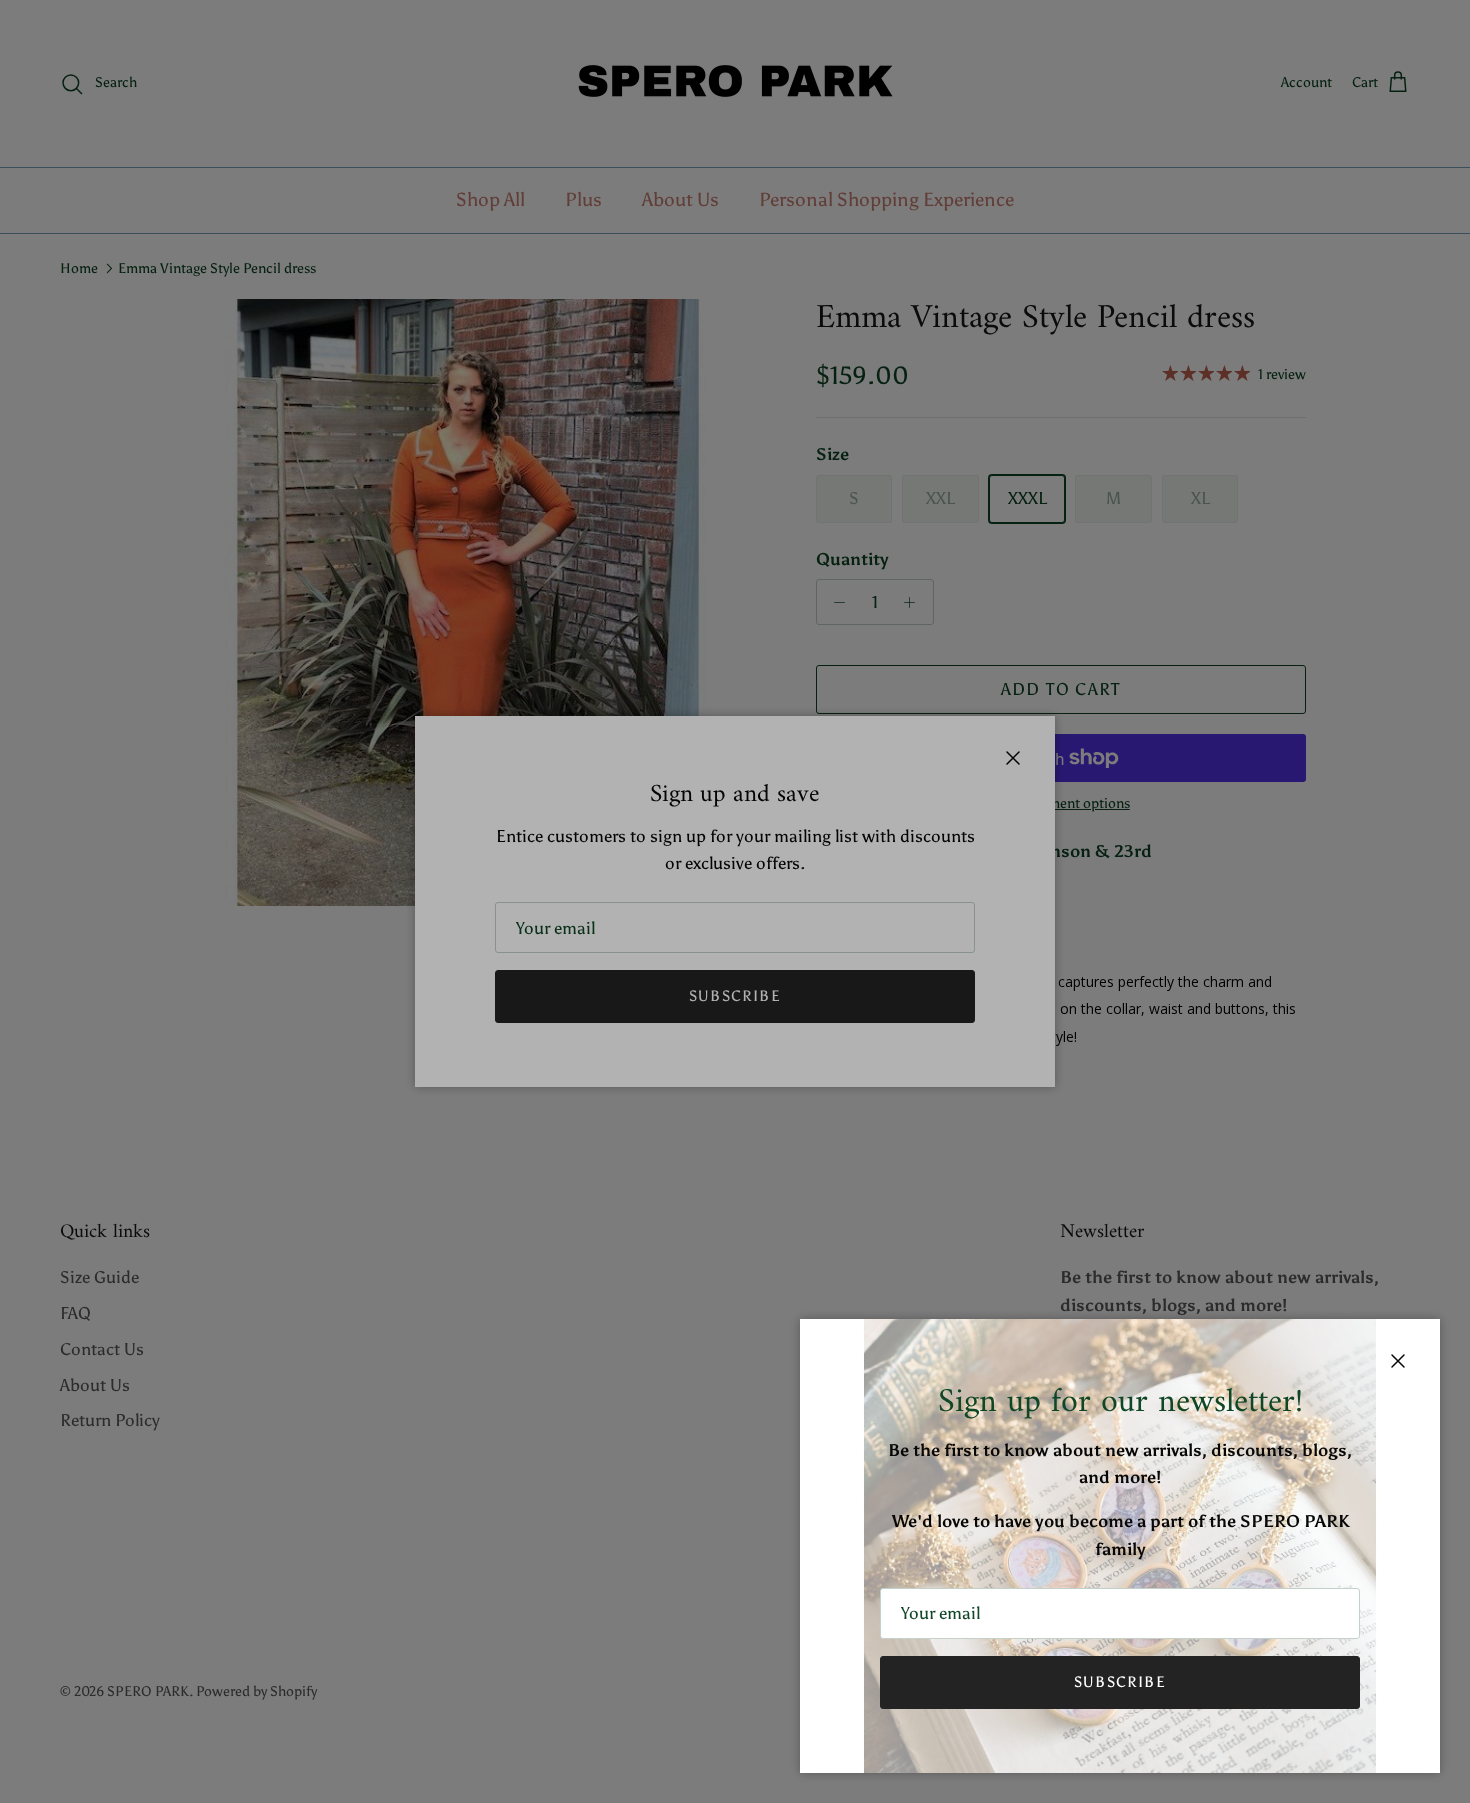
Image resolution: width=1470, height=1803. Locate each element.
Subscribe (1120, 1682)
